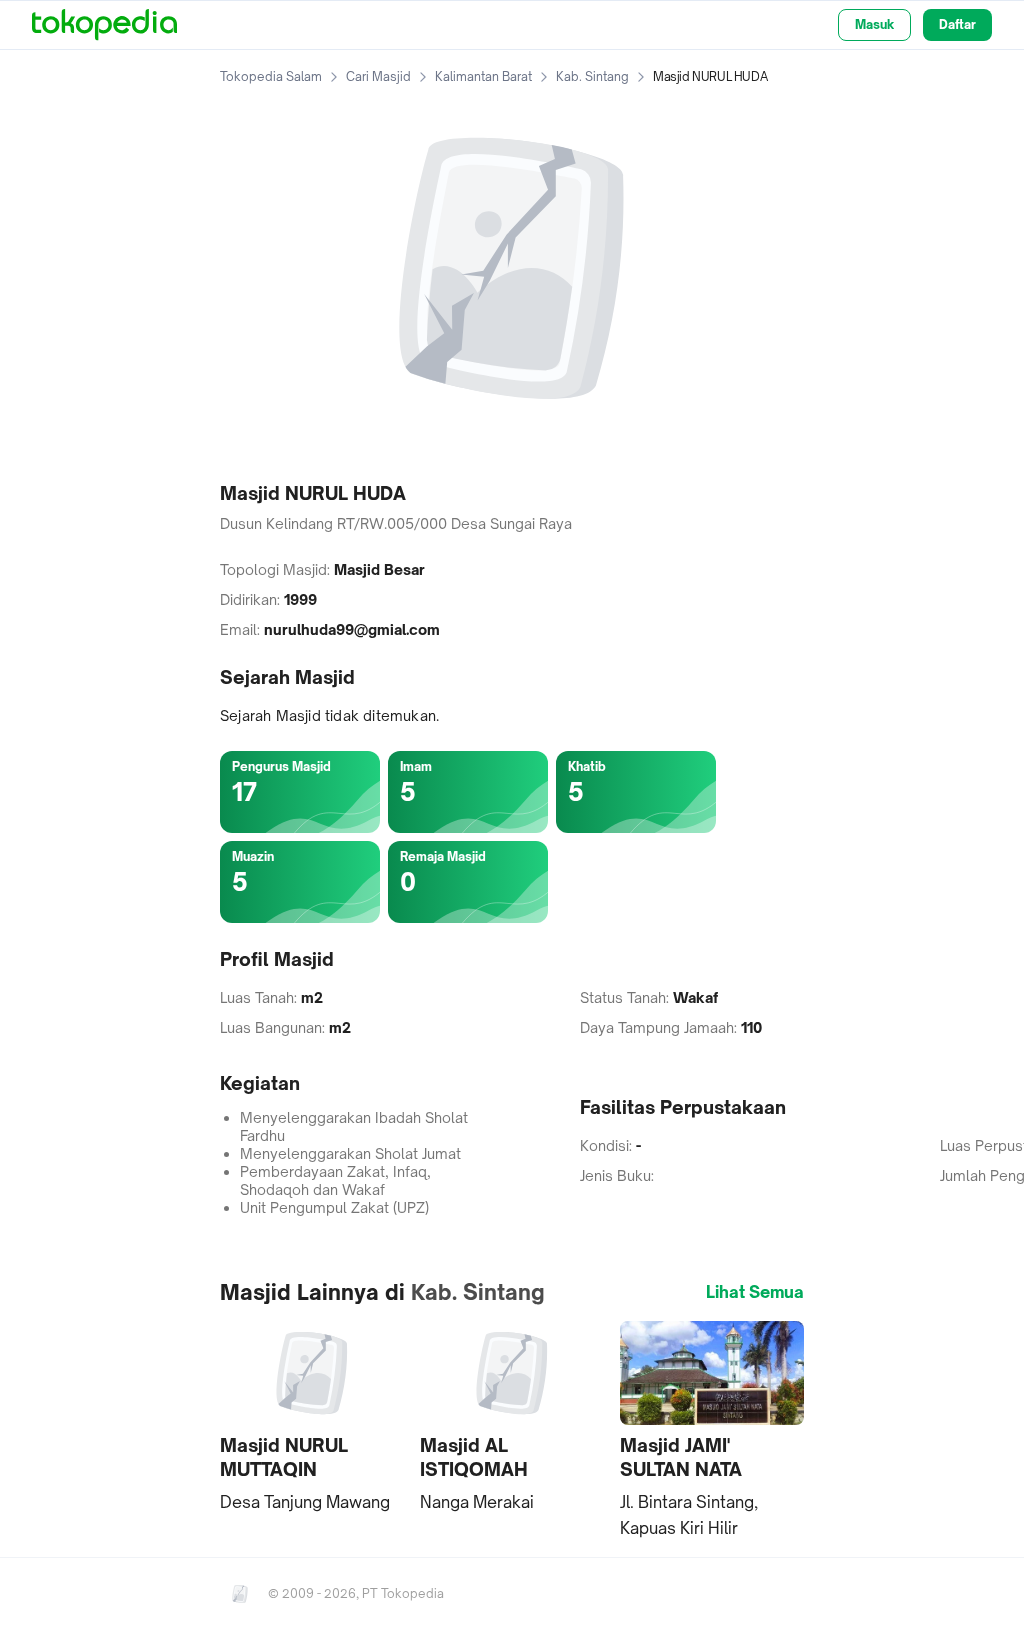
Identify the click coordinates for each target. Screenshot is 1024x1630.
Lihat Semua (755, 1292)
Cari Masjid (378, 76)
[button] (312, 1418)
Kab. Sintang (592, 76)
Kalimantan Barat (483, 76)
